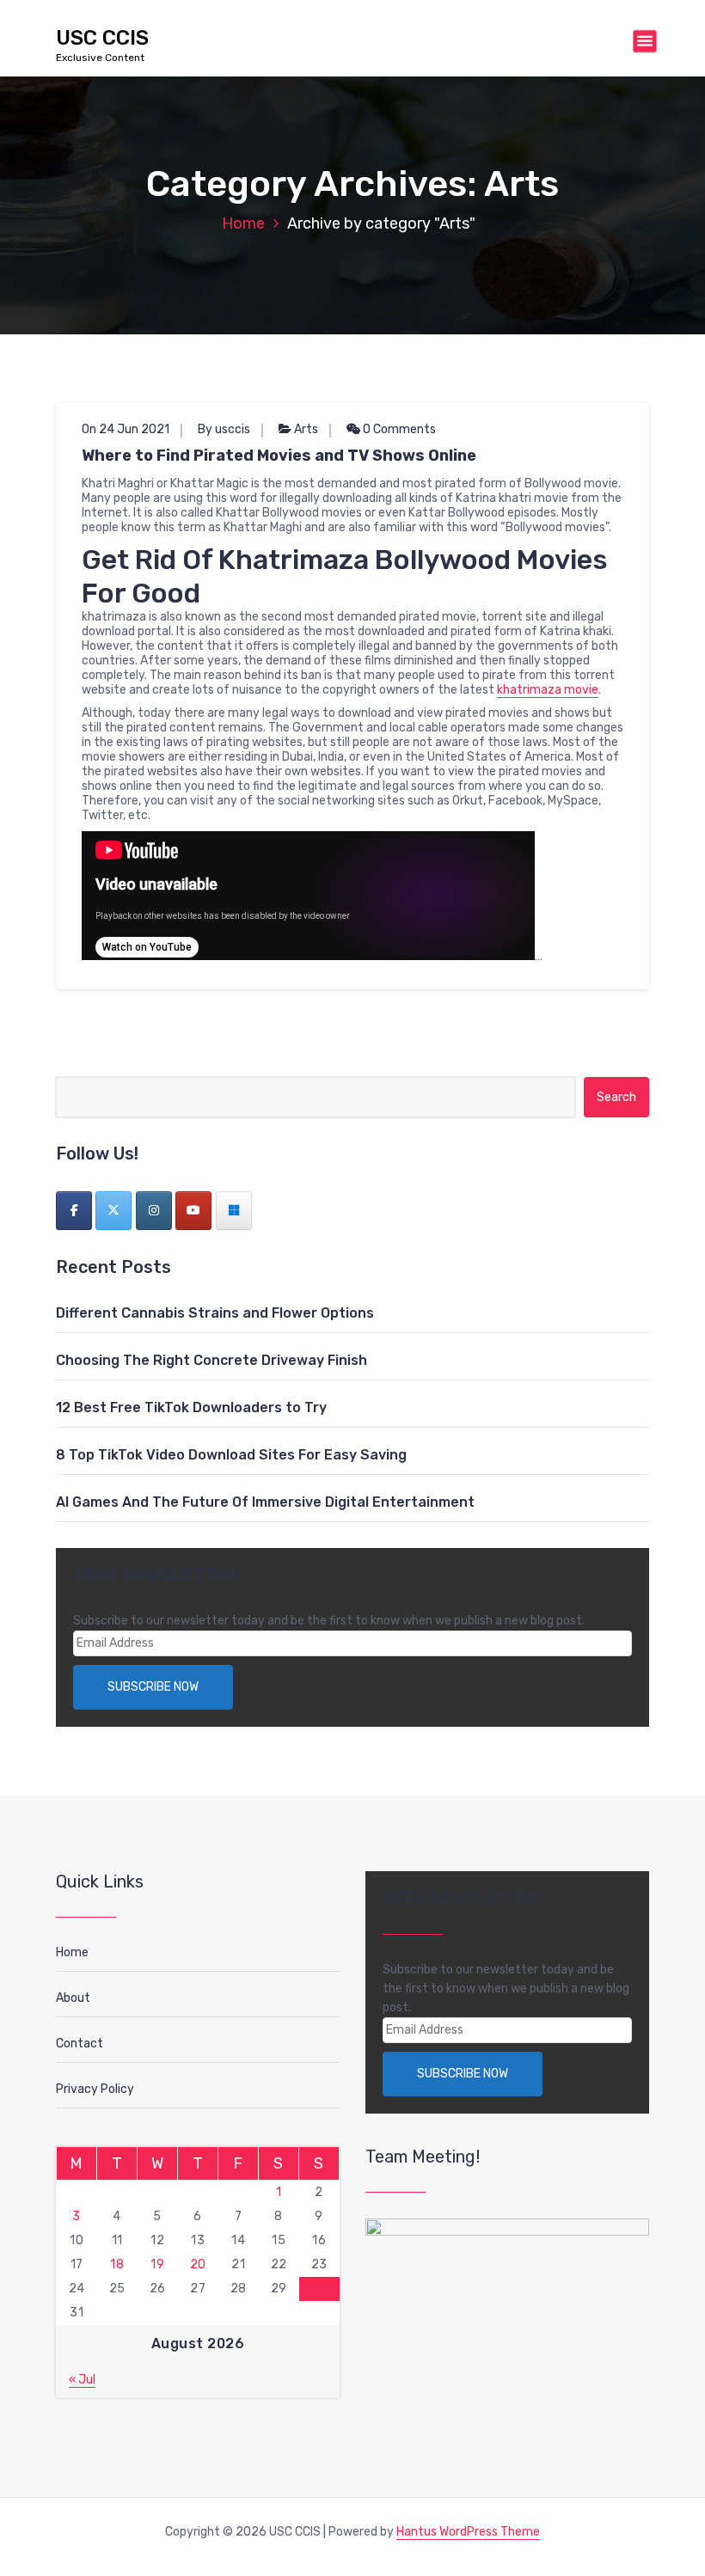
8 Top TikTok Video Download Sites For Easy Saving (231, 1455)
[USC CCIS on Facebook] (74, 1211)
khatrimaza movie (548, 690)
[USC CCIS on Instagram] (154, 1211)
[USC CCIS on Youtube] (193, 1211)
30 (319, 2288)
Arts (306, 429)
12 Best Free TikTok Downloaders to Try (191, 1407)
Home (243, 223)
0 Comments (398, 429)
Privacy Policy (95, 2089)
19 (157, 2264)
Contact (80, 2044)
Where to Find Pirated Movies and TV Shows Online (279, 456)
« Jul (82, 2380)
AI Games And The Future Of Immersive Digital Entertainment (265, 1502)
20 (198, 2264)
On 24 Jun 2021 (126, 429)
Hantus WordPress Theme (468, 2532)
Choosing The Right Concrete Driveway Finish (211, 1360)
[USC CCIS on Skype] (234, 1211)
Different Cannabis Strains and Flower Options (215, 1313)
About (73, 1998)
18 (117, 2264)
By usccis (224, 429)
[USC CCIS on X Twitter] (113, 1211)
